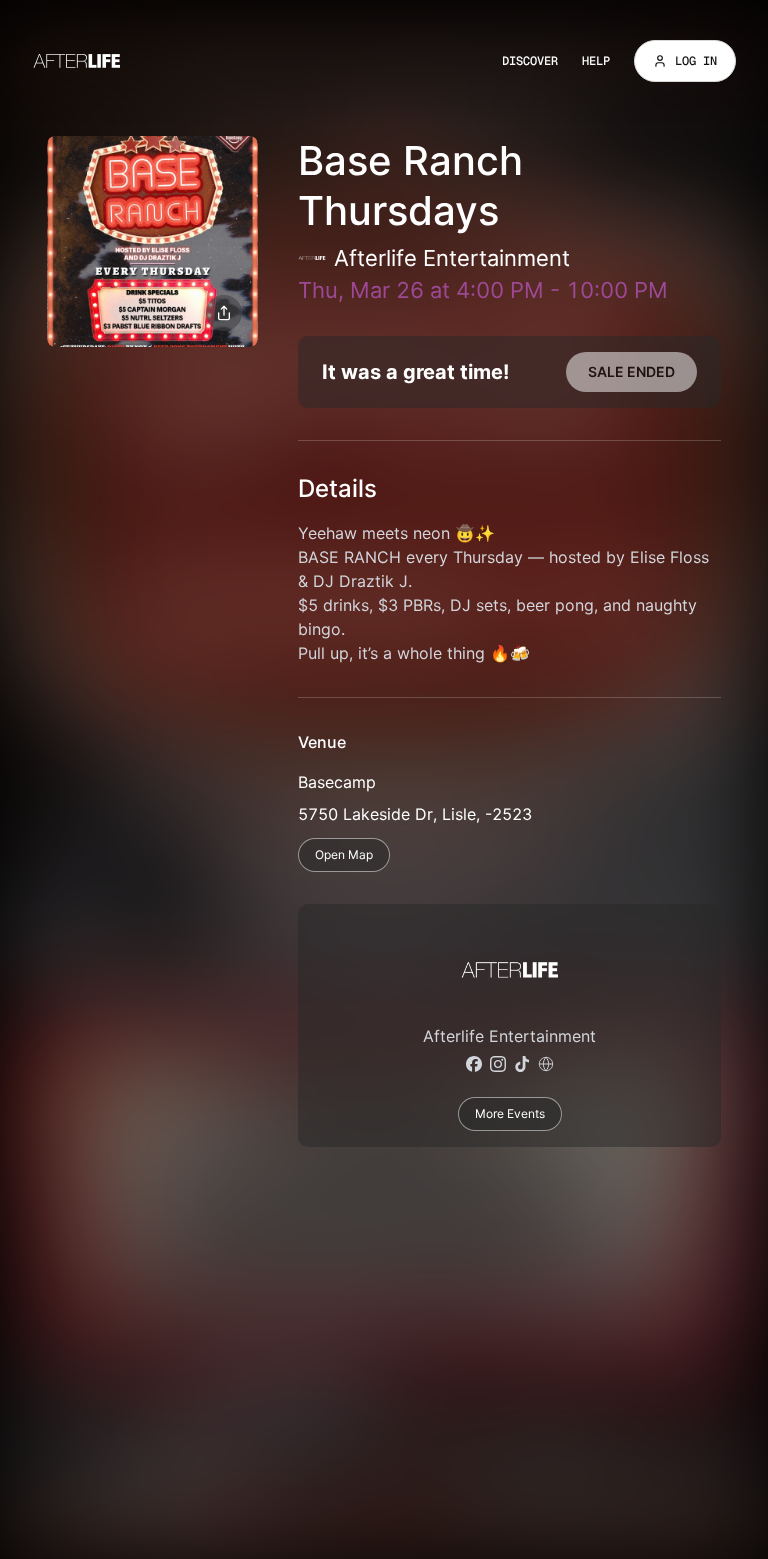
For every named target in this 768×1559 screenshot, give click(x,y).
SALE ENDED (631, 371)
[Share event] (224, 313)
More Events (510, 1113)
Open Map (344, 854)
